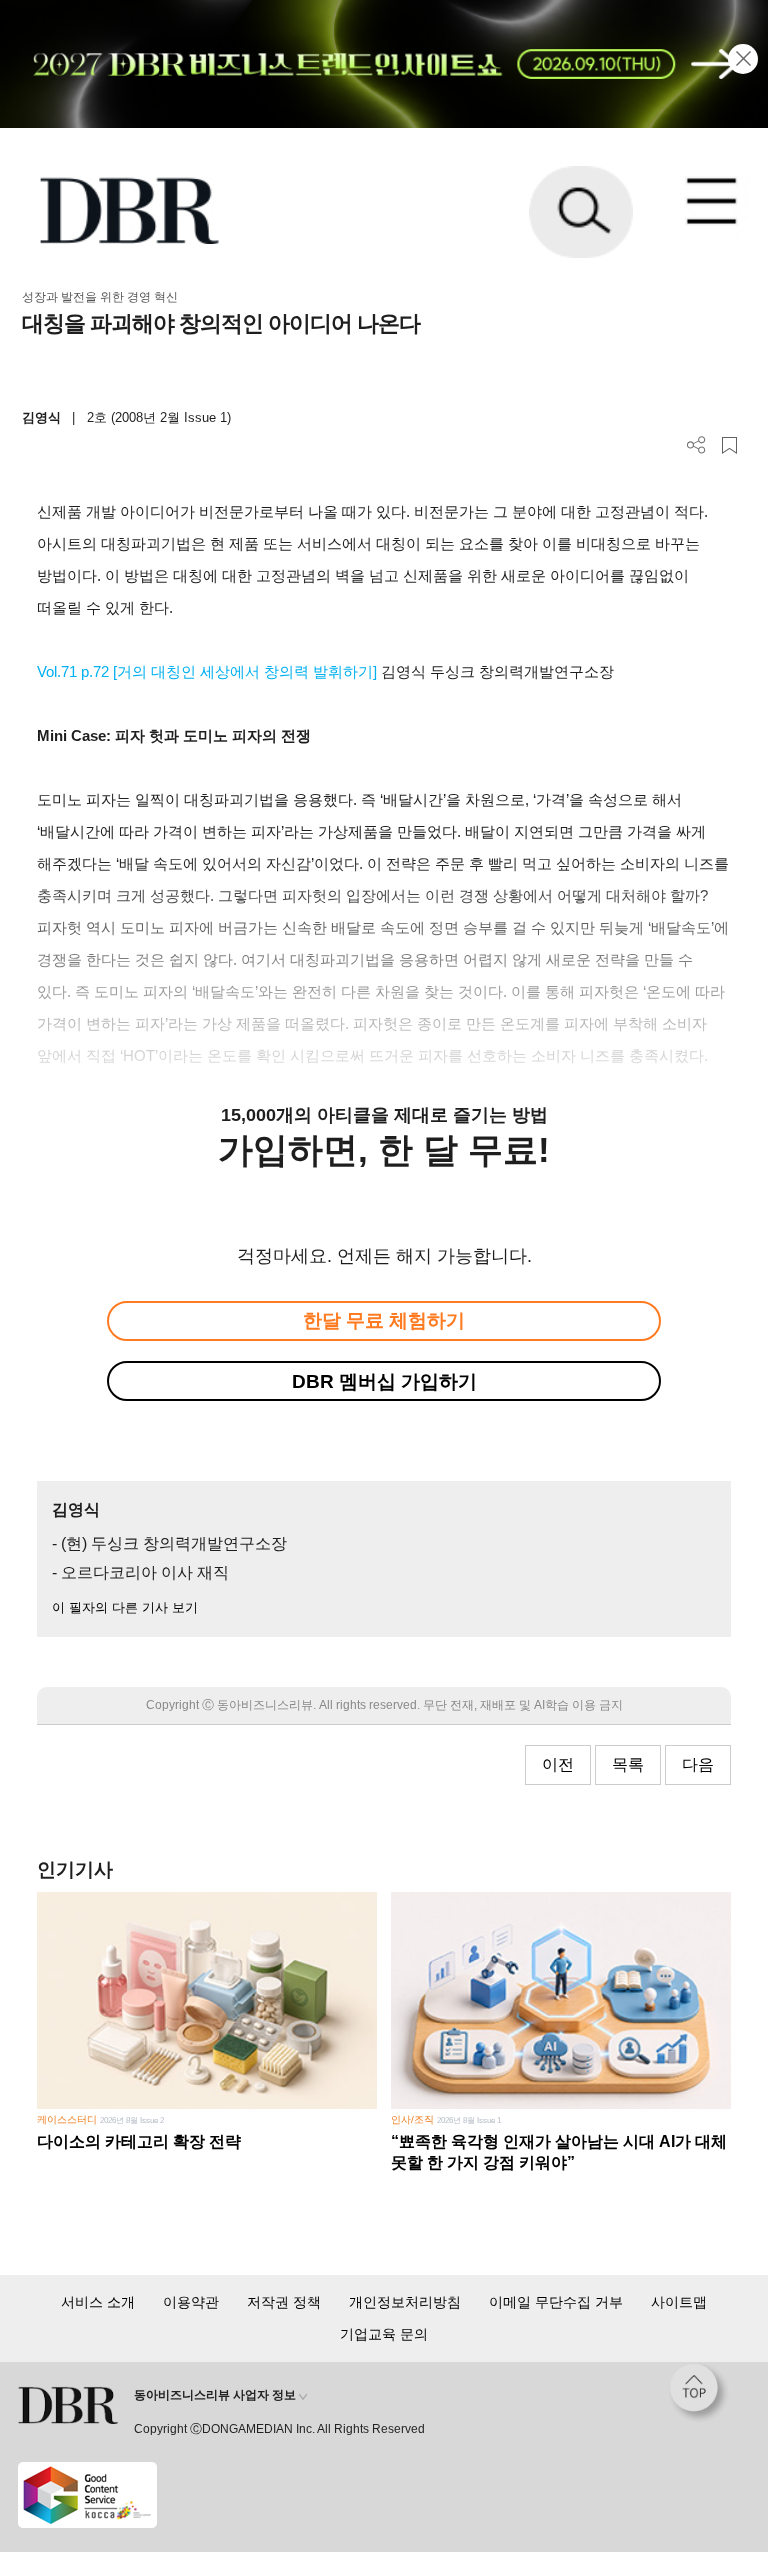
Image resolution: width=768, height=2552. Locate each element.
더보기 (696, 445)
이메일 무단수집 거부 (556, 2302)
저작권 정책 (284, 2302)
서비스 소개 (98, 2302)
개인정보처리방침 (405, 2302)
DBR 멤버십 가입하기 (384, 1381)
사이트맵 (679, 2302)
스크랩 (729, 445)
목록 (628, 1764)
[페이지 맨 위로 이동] (699, 2393)
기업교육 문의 (384, 2334)
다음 (698, 1764)
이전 (558, 1764)
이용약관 (191, 2302)
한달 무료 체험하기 (384, 1320)
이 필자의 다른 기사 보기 (125, 1607)
